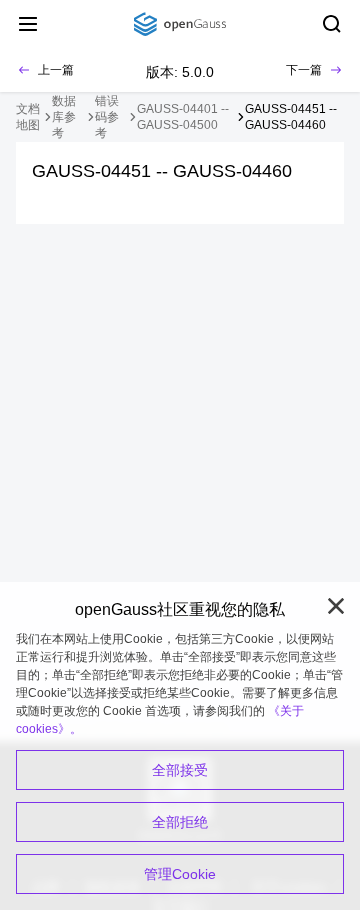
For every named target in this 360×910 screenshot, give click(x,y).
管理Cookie (180, 874)
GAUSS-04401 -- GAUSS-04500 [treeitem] (183, 117)
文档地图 (28, 117)
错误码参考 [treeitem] (107, 117)
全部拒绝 (180, 822)
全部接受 (180, 770)
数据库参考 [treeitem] (64, 117)
